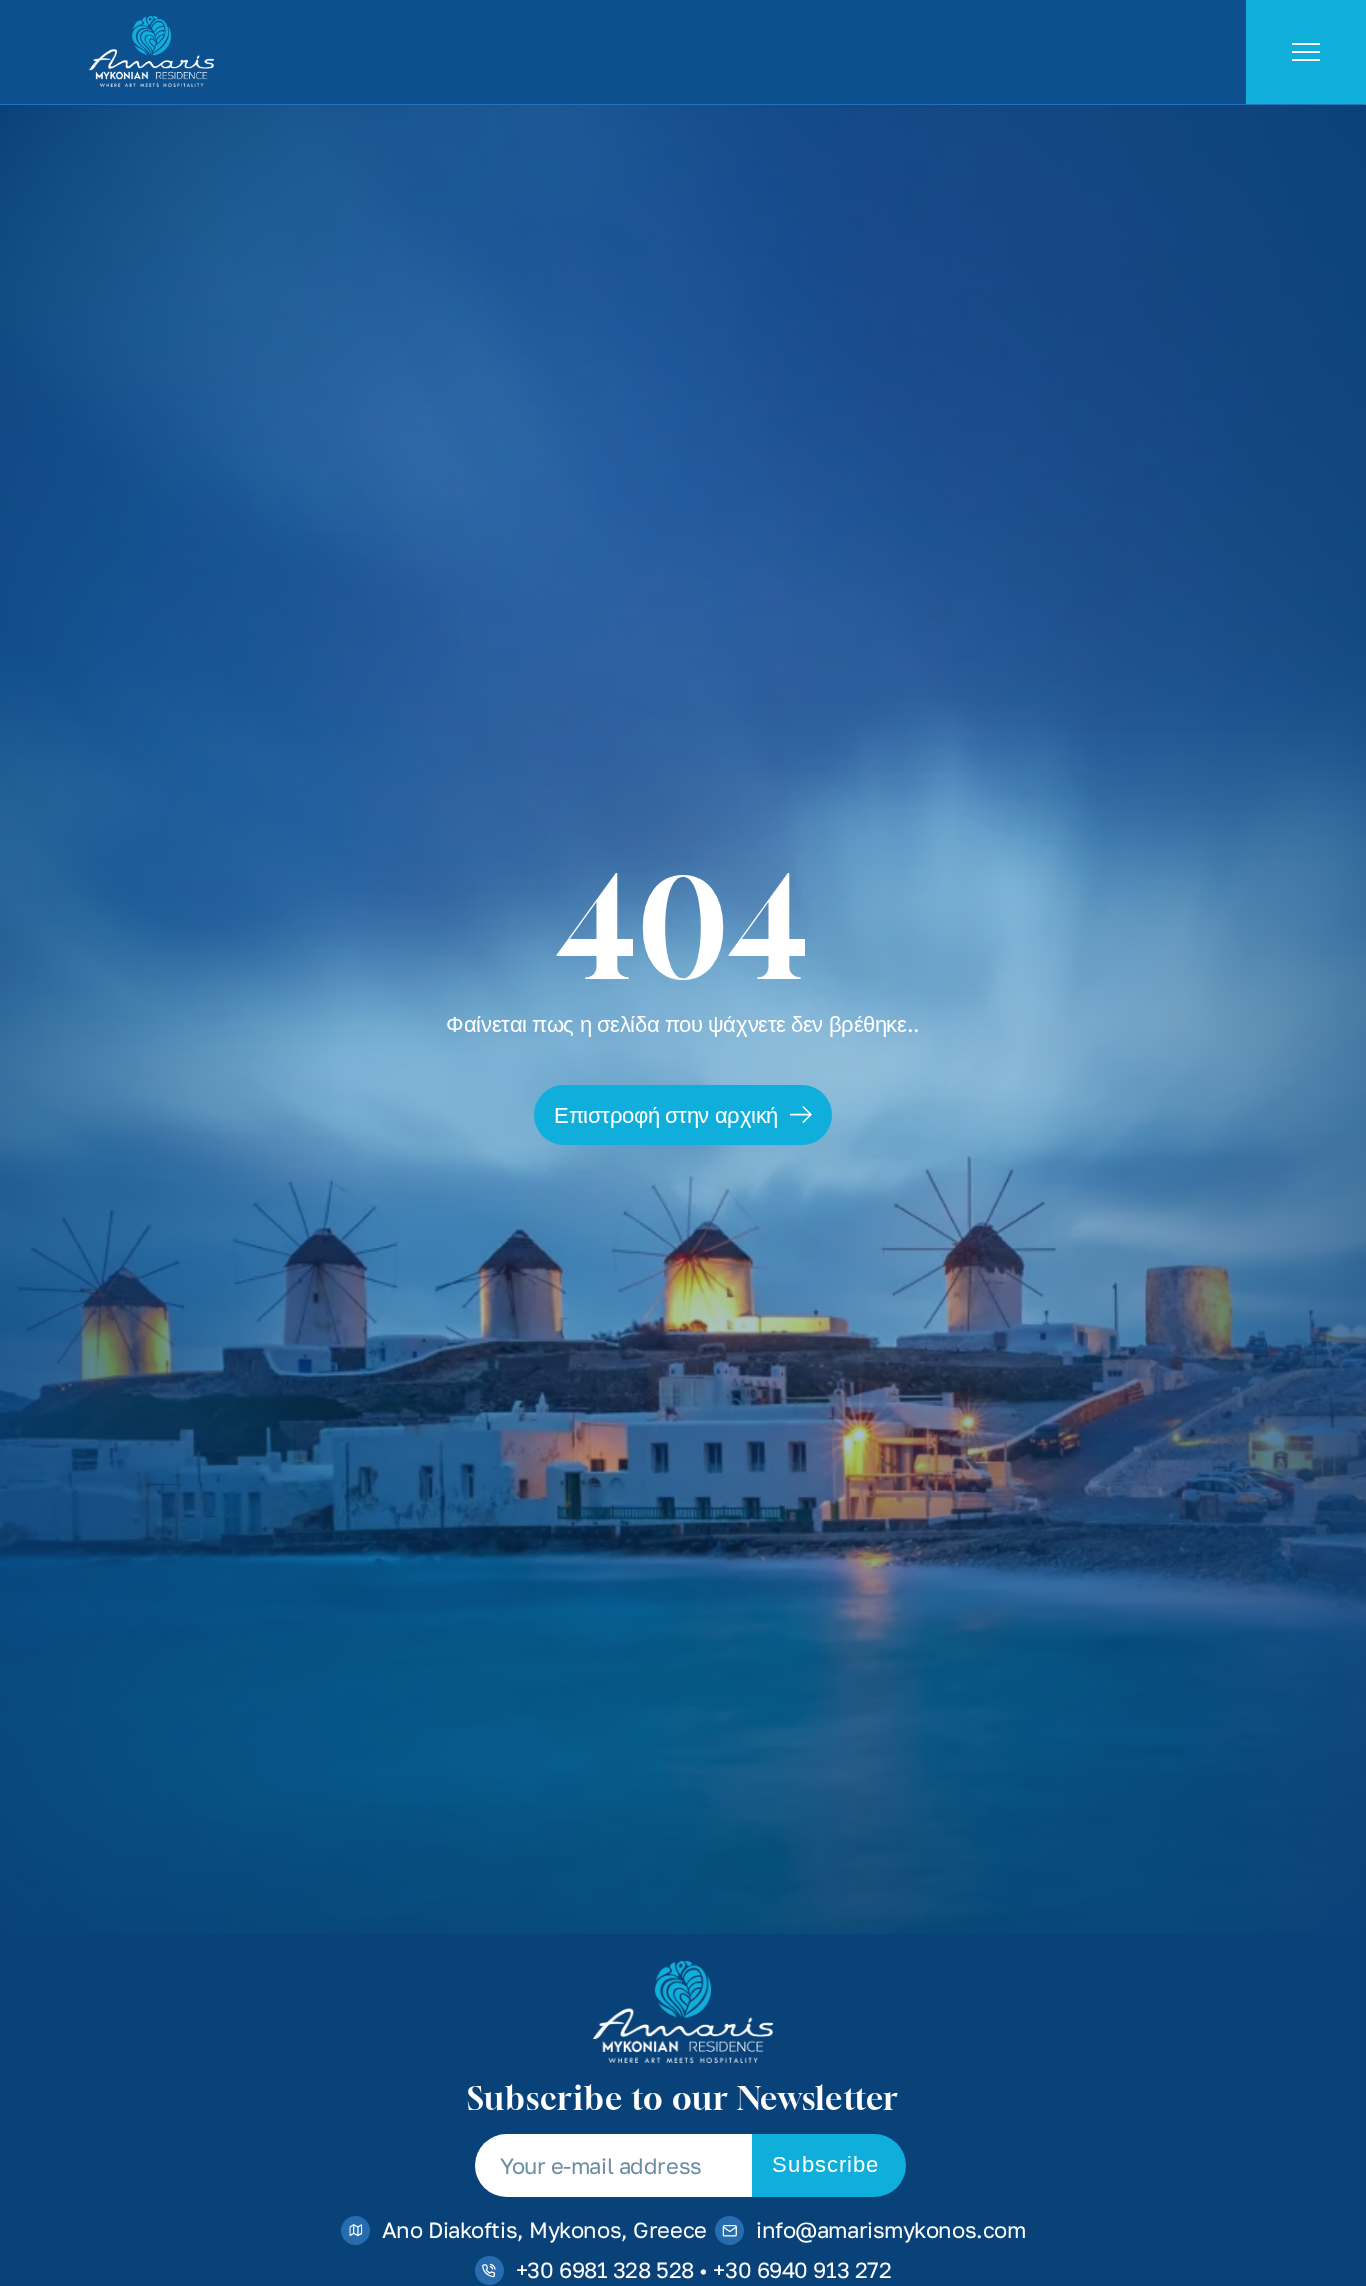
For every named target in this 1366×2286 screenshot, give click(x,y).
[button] (683, 1115)
